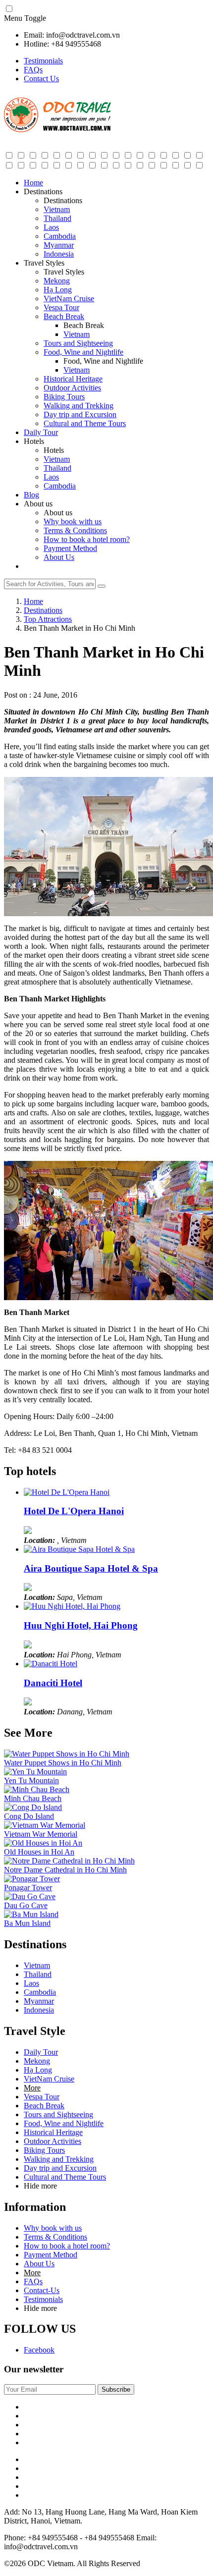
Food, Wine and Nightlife (83, 352)
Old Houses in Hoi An (39, 1852)
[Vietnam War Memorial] (45, 1825)
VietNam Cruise (69, 299)
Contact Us (41, 79)
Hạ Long (58, 290)
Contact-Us (42, 2290)
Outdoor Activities (72, 388)
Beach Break (64, 316)
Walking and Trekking (79, 406)
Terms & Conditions (75, 530)
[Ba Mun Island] (31, 1914)
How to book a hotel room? (87, 539)
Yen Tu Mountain (31, 1781)
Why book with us (73, 521)
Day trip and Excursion (80, 414)
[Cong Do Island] (33, 1807)
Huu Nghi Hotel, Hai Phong (81, 1625)
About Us (59, 557)
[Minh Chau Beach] (37, 1789)
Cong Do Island (29, 1816)
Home (33, 183)
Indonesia (59, 254)
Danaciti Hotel (53, 1683)
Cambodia (60, 236)
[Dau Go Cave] (30, 1896)
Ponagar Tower (28, 1888)
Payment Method (70, 548)
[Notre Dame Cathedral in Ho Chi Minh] (69, 1861)
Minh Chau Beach (33, 1798)
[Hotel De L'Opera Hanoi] (67, 1492)
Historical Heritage (73, 379)
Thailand (57, 218)
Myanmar (59, 245)
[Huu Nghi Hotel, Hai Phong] (72, 1606)
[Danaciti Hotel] (51, 1664)
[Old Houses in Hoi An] (43, 1843)
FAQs (33, 70)
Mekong (57, 281)
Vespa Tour (61, 307)
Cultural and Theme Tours (85, 423)
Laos (51, 227)
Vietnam (57, 209)
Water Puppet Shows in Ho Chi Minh (63, 1763)
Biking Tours (64, 397)
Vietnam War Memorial (41, 1834)
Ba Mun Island (27, 1923)
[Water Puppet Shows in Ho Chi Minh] (67, 1754)
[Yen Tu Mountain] (35, 1772)
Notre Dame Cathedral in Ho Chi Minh (65, 1870)
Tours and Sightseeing (78, 343)
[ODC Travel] (57, 130)
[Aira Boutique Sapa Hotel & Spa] (79, 1549)
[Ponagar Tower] (32, 1879)
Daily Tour (41, 432)
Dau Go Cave (26, 1905)
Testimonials (43, 61)
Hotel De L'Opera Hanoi (74, 1511)
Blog (31, 495)
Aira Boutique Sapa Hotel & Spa (91, 1568)
